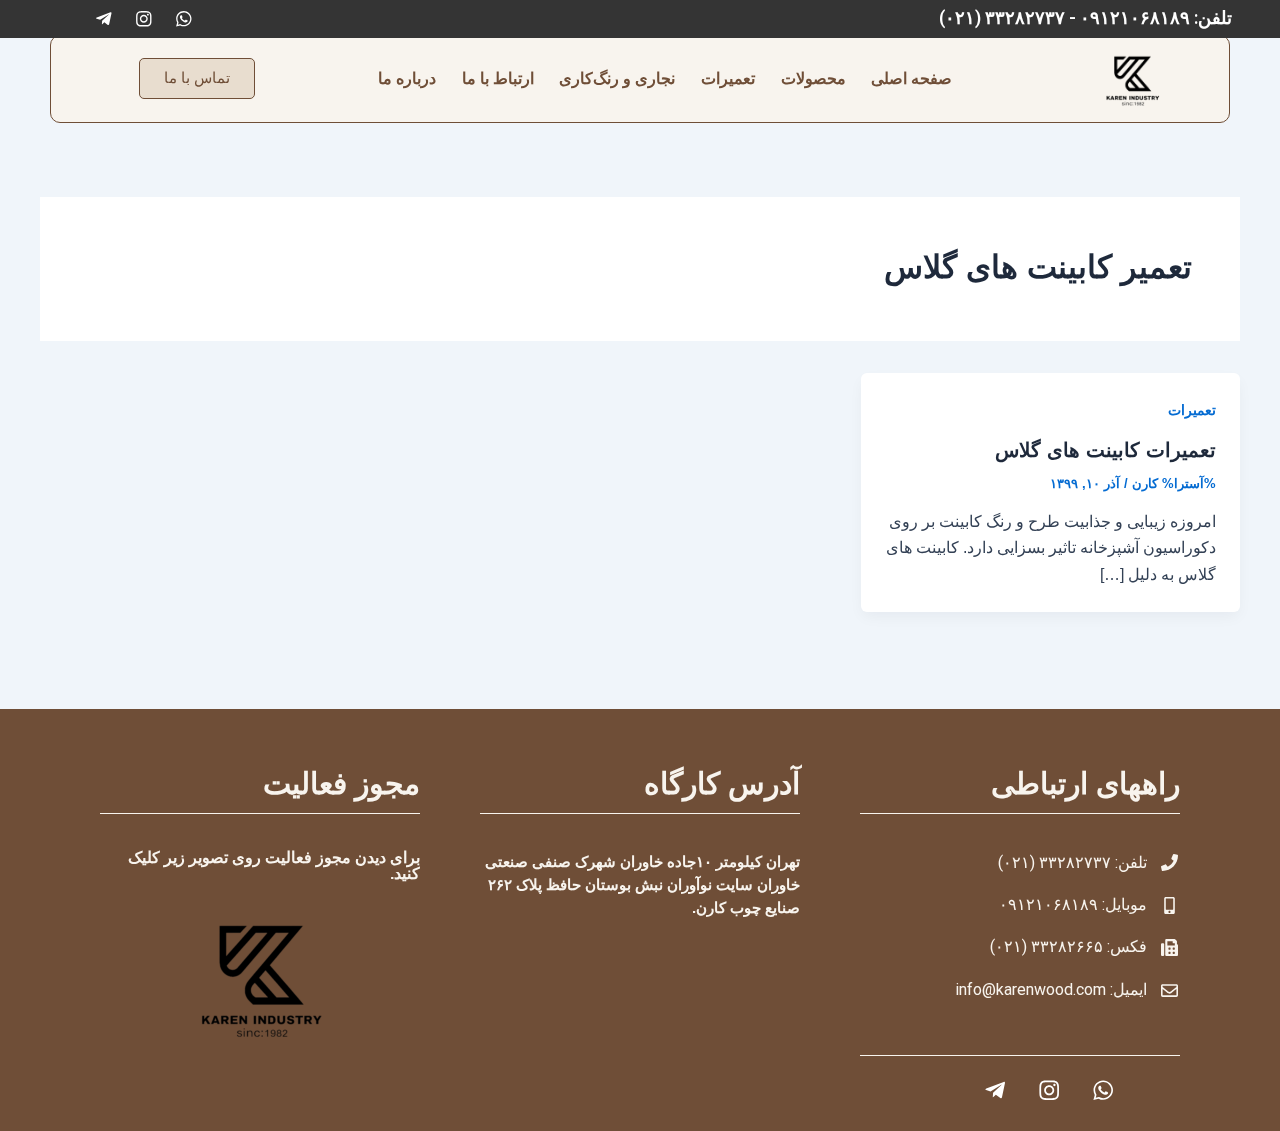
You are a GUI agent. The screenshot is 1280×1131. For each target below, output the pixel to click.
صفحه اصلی (911, 78)
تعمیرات (728, 78)
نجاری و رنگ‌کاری (617, 78)
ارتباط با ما (498, 78)
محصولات (813, 78)
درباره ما (407, 78)
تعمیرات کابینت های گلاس (1105, 450)
